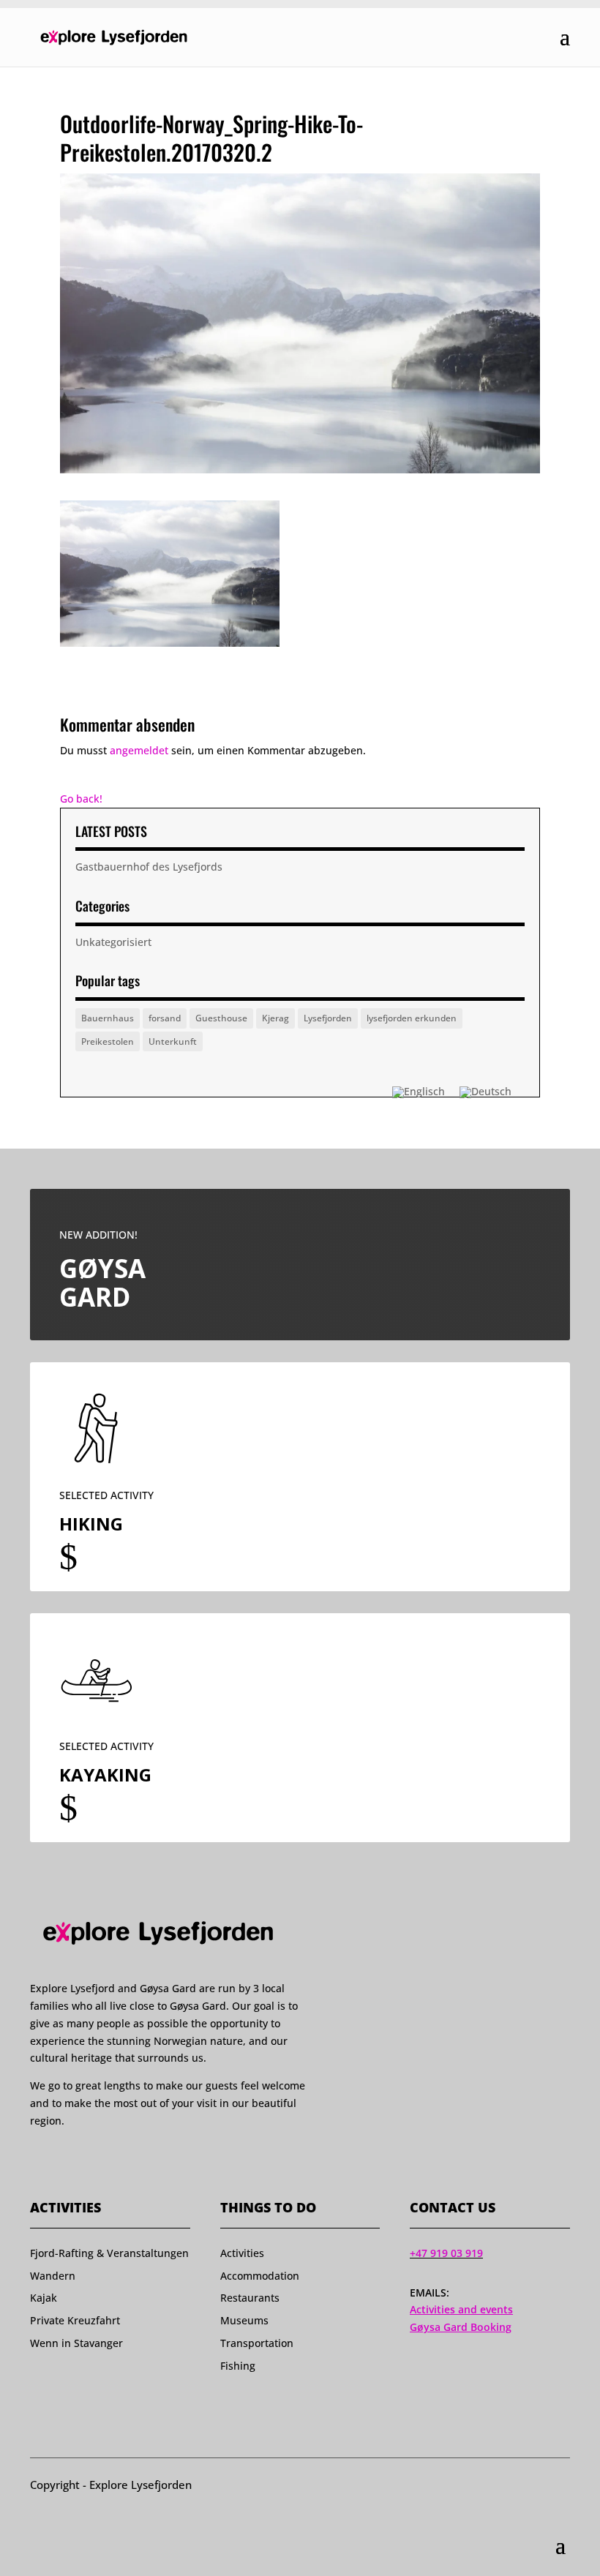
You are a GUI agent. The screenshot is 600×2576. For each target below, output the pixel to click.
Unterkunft (173, 1041)
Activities (242, 2253)
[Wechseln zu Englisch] (419, 1092)
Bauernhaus (108, 1018)
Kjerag (275, 1018)
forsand (165, 1018)
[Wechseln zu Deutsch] (485, 1092)
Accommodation (260, 2276)
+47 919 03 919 (446, 2253)
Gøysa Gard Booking (461, 2327)
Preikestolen (108, 1041)
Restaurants (250, 2298)
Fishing (238, 2366)
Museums (244, 2320)
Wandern (53, 2276)
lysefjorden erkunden (412, 1018)
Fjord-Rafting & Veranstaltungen (109, 2253)
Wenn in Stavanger (76, 2343)
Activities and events (461, 2309)
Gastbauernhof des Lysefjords (149, 867)
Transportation (257, 2343)
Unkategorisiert (113, 942)
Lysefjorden (328, 1018)
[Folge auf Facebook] (37, 2163)
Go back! (81, 799)
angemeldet (139, 750)
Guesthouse (221, 1018)
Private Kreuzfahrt (75, 2320)
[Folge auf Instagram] (64, 2163)
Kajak (44, 2298)
